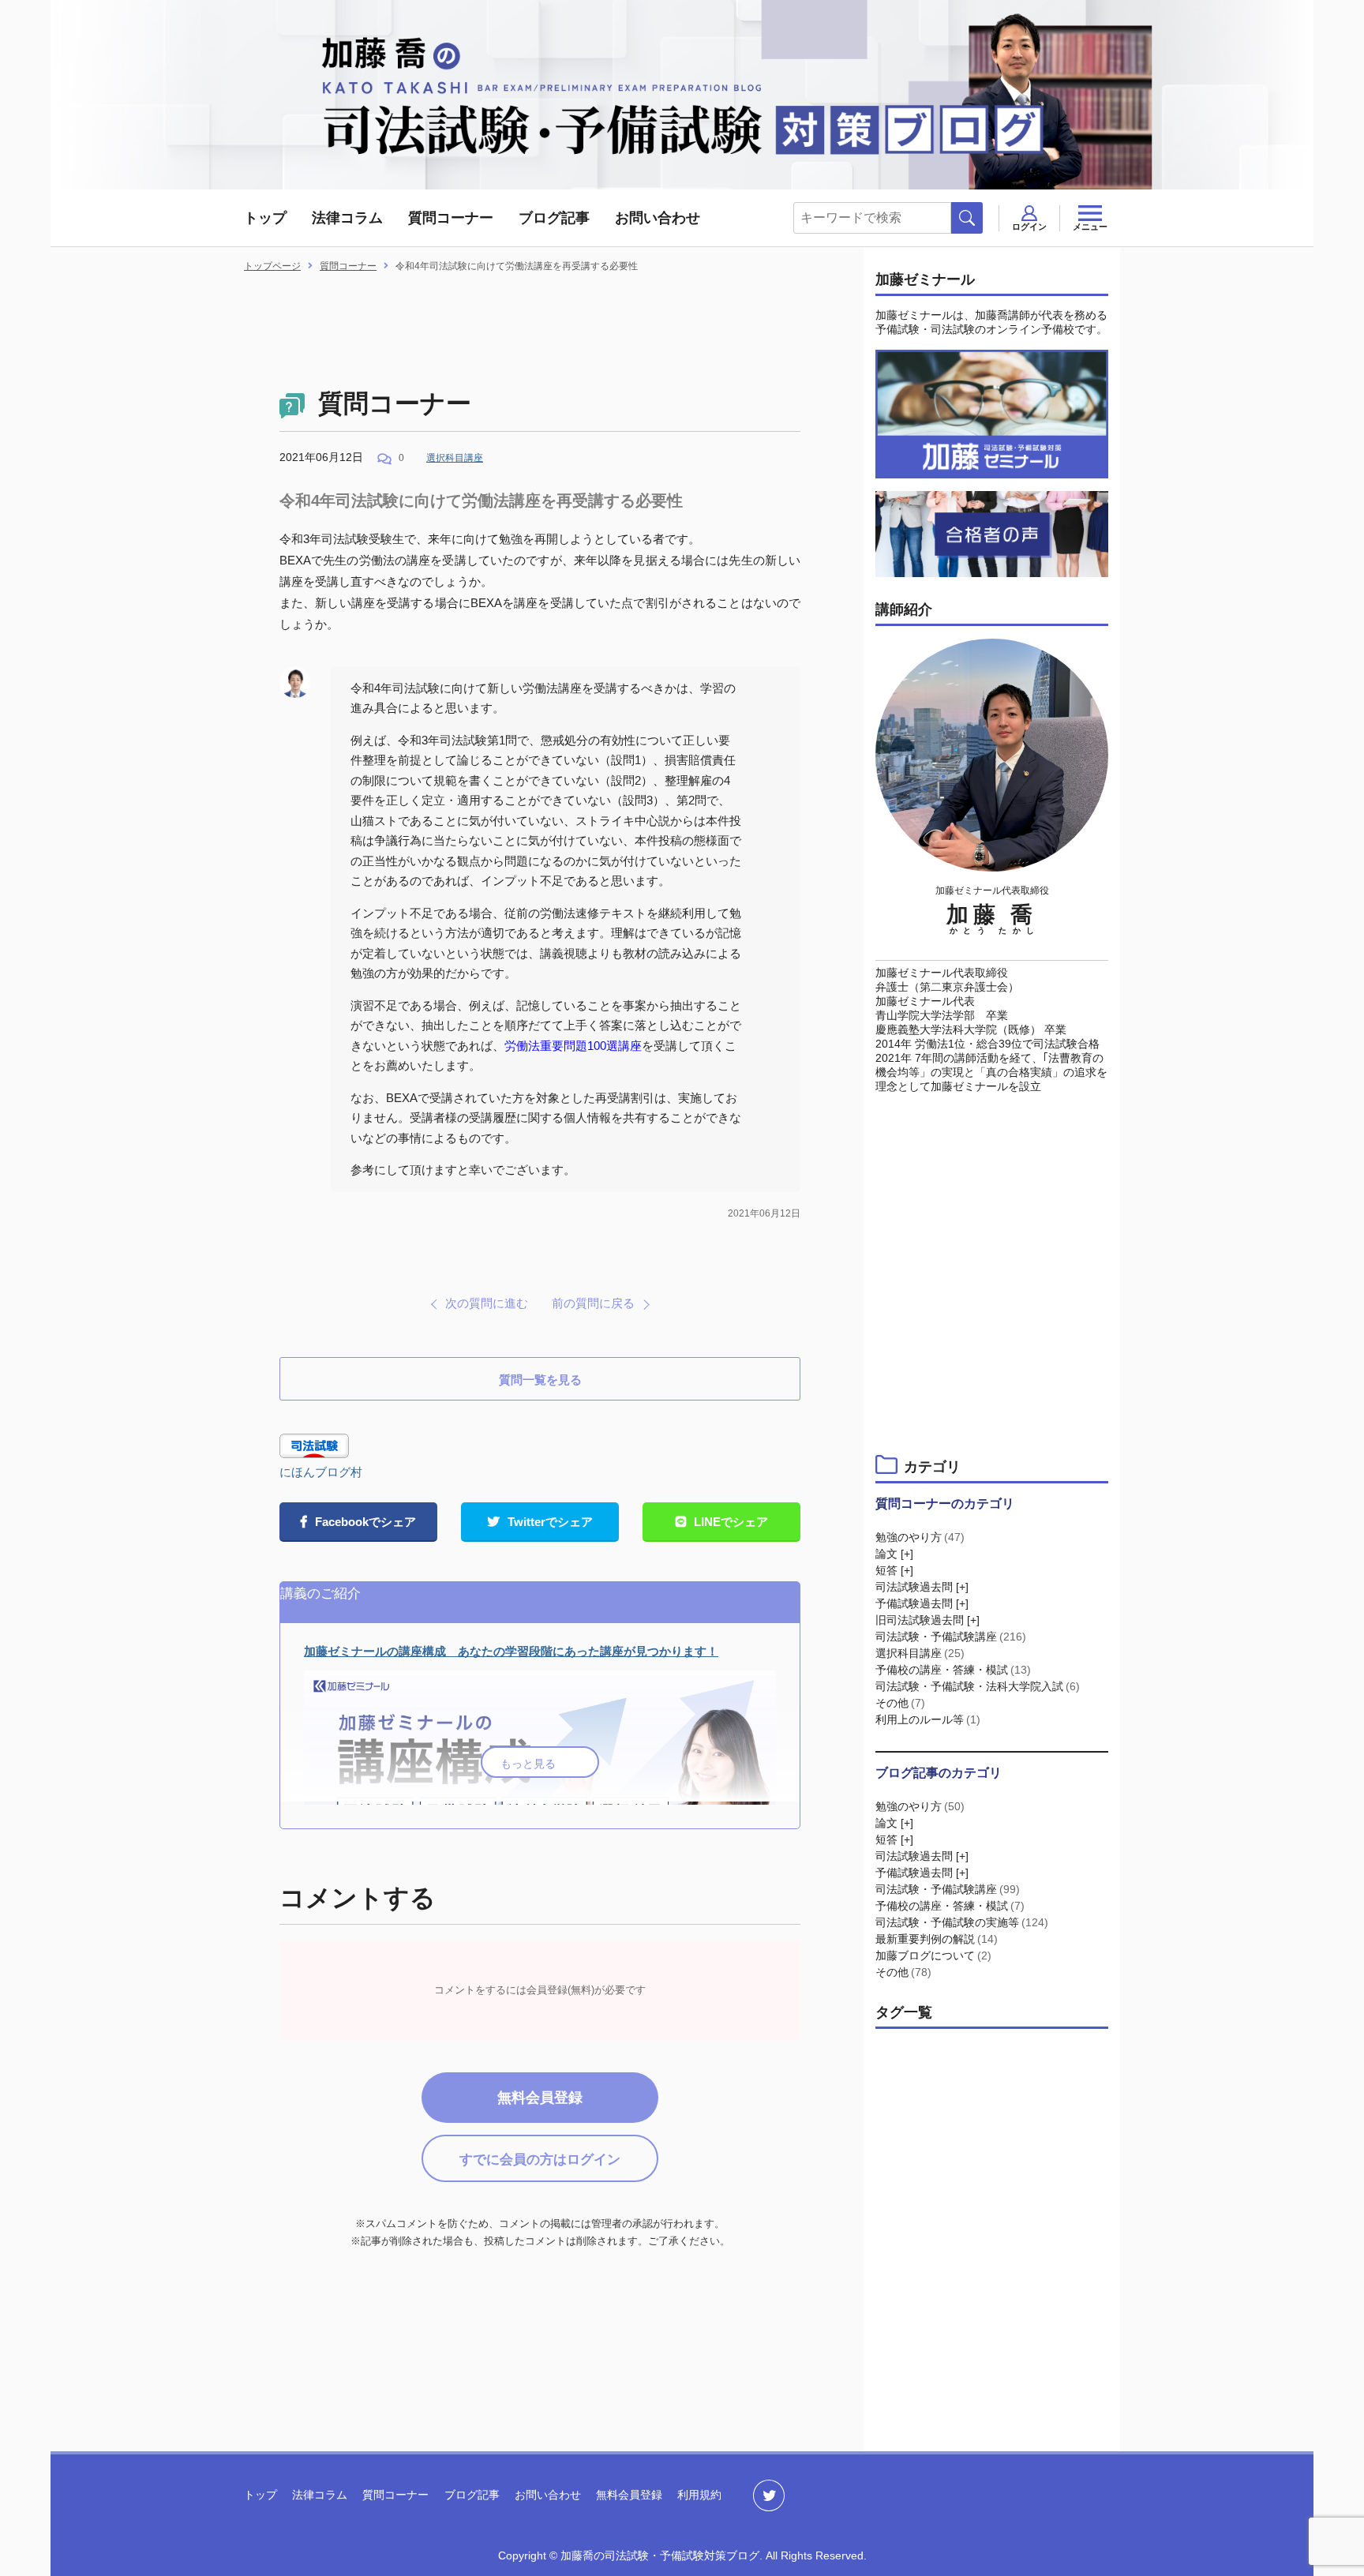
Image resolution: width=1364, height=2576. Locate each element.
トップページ (272, 266)
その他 (900, 1703)
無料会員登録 (540, 2098)
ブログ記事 (554, 218)
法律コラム (347, 218)
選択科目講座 (455, 458)
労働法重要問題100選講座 (573, 1046)
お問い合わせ (658, 218)
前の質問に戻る (593, 1303)
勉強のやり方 (920, 1537)
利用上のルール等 (928, 1719)
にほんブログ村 (321, 1472)
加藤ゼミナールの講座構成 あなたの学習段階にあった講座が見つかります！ (511, 1651)
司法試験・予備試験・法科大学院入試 (978, 1686)
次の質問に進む (487, 1303)
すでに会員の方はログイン (540, 2160)
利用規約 (699, 2495)
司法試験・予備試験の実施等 (962, 1922)
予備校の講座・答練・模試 (953, 1670)
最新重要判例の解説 (937, 1939)
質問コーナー (451, 218)
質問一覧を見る (540, 1380)
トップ (265, 218)
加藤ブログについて (933, 1955)
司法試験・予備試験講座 (951, 1637)
